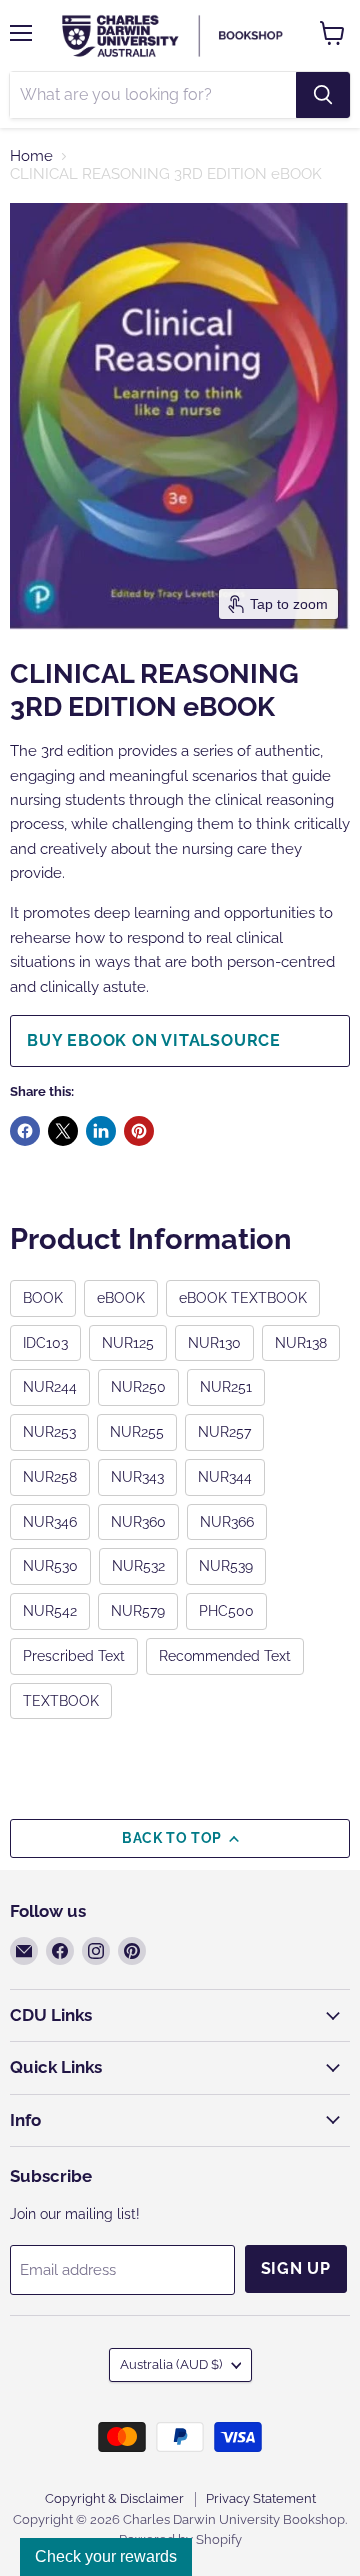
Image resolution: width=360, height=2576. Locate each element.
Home (31, 156)
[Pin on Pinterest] (139, 1131)
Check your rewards (106, 2556)
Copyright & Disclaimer (114, 2498)
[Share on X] (63, 1131)
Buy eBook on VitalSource (154, 1040)
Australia (171, 2364)
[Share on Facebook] (25, 1131)
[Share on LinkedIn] (101, 1131)
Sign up (296, 2268)
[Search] (323, 95)
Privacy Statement (261, 2498)
